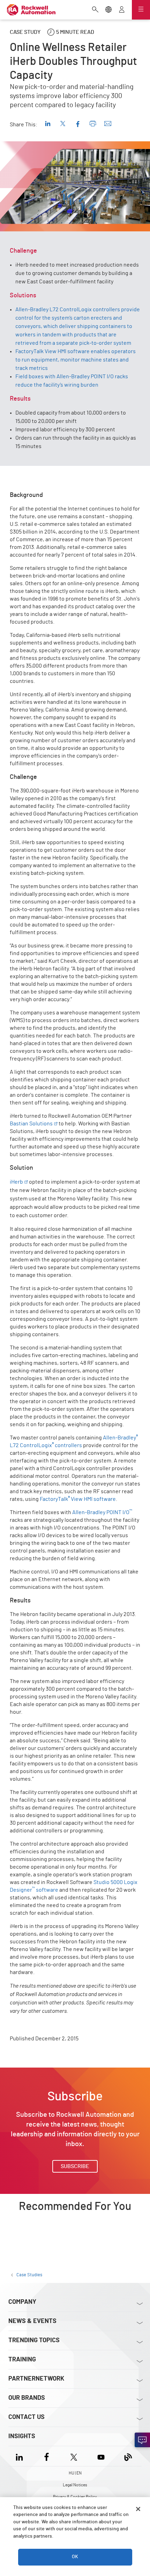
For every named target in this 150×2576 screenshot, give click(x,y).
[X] (74, 2456)
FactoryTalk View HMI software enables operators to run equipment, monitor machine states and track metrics (76, 360)
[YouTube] (101, 2456)
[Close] (138, 2509)
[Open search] (95, 10)
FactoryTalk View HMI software (78, 1499)
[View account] (122, 10)
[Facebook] (47, 2456)
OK (75, 2557)
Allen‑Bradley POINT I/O (102, 1512)
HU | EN (75, 2473)
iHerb (16, 1182)
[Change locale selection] (108, 10)
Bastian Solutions (31, 1124)
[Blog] (128, 2456)
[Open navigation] (141, 10)
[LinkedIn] (21, 2456)
